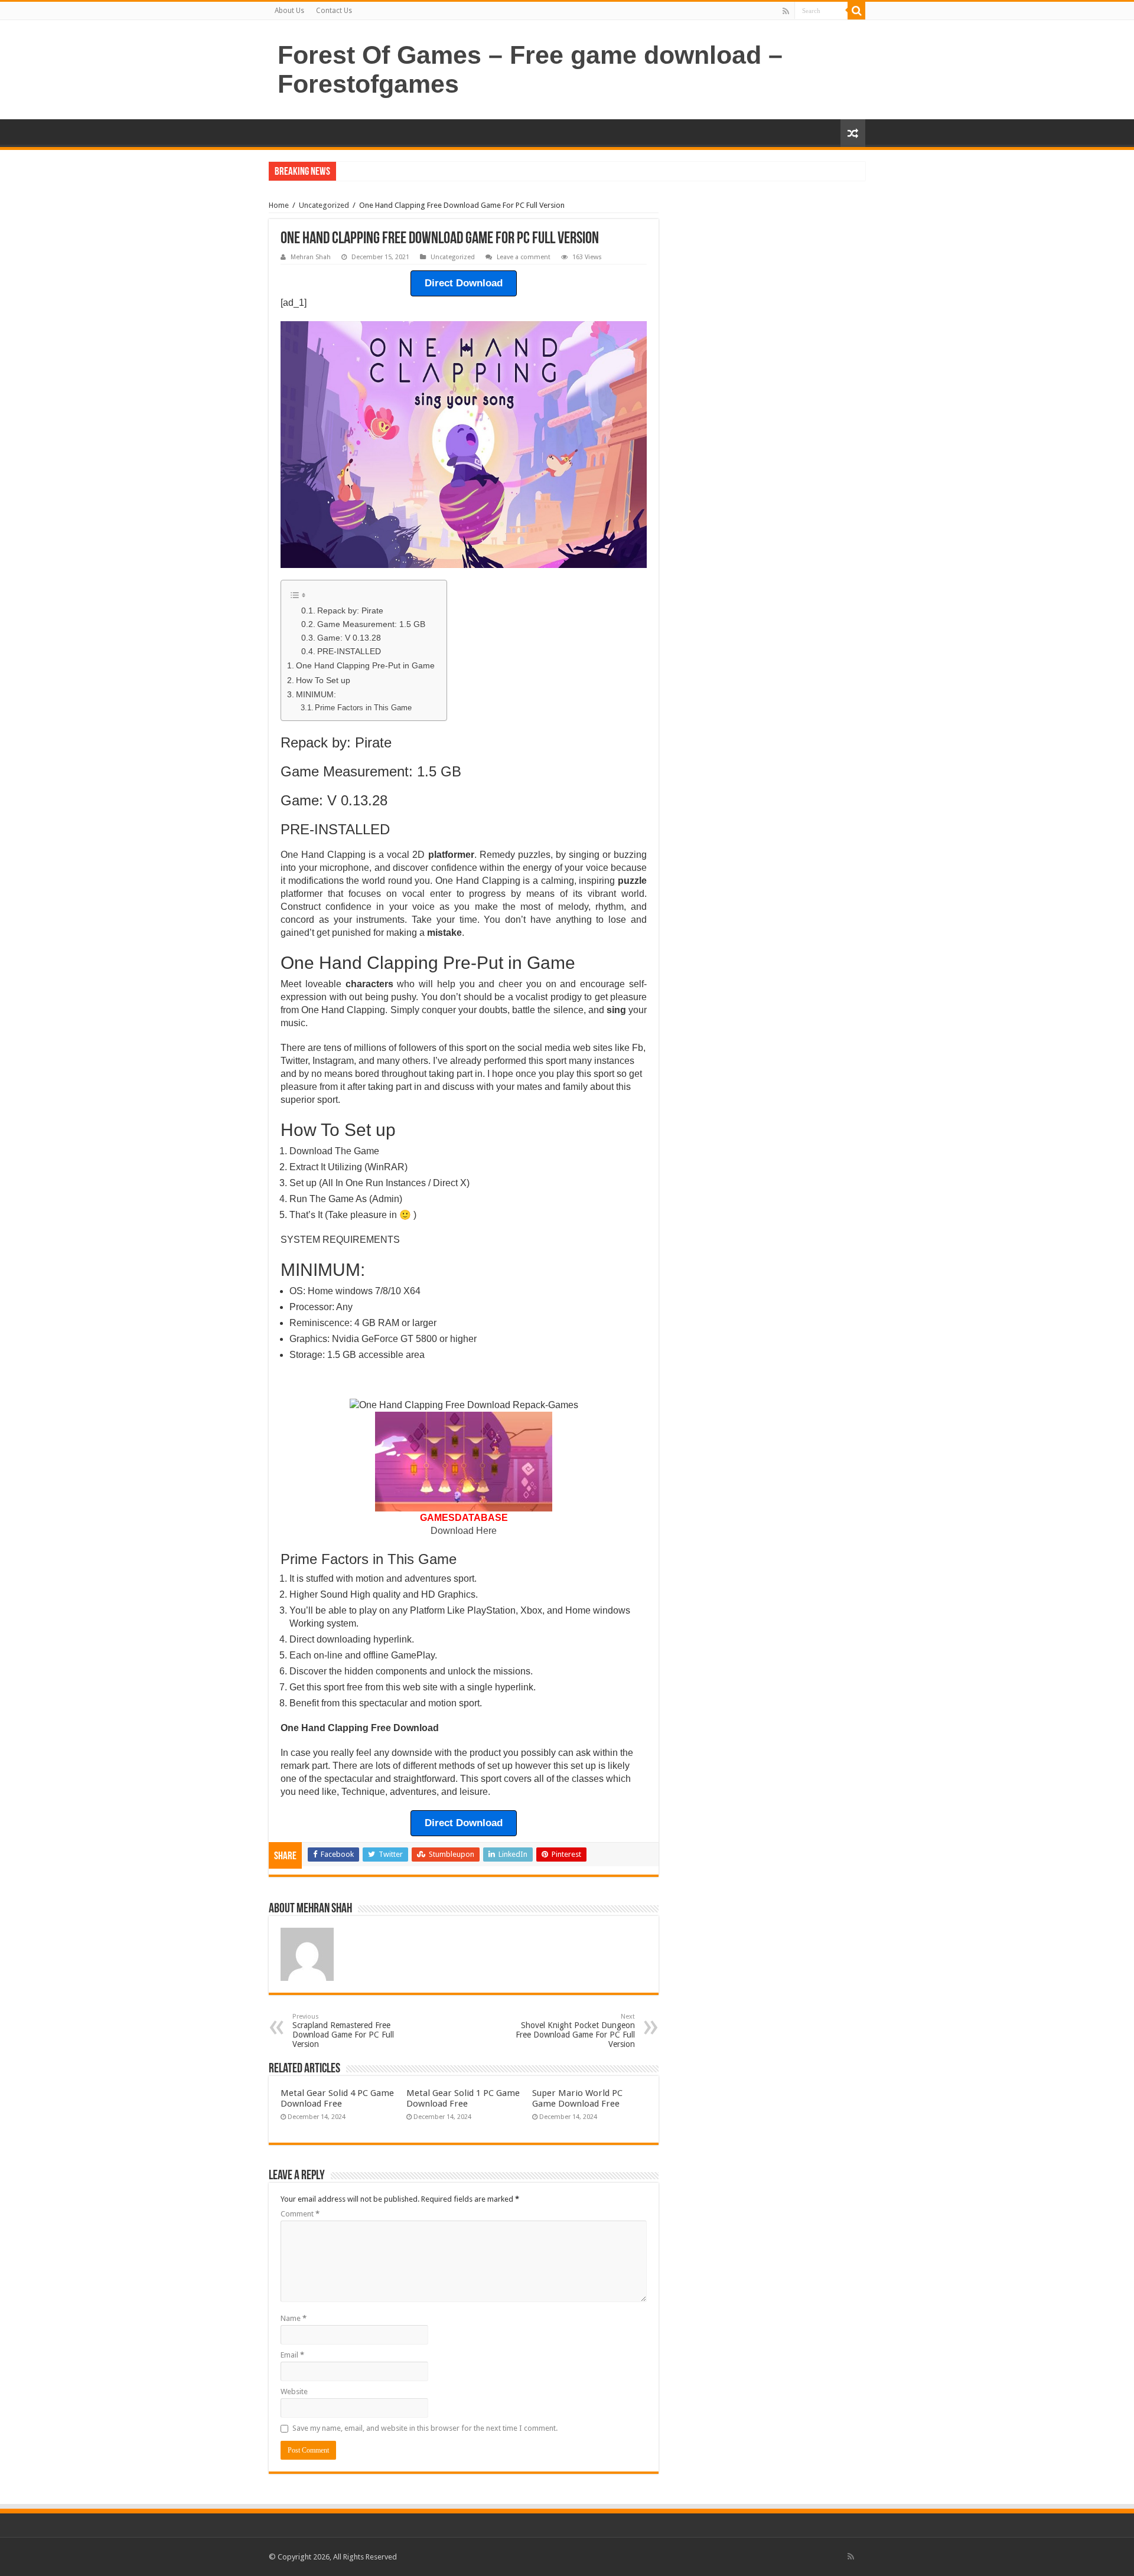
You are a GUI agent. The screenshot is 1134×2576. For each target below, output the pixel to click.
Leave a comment (524, 257)
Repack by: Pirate (350, 611)
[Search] (856, 11)
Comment (300, 2214)
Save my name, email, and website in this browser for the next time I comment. (425, 2428)
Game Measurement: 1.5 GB (371, 624)
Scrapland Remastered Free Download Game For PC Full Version (343, 2031)
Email (292, 2355)
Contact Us (334, 11)
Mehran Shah (311, 257)
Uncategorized (324, 205)
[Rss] (786, 11)
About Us (289, 11)
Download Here (464, 1531)
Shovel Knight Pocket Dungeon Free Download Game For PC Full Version (575, 2031)
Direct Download (464, 283)
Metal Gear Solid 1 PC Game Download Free (463, 2098)
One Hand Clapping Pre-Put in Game (365, 665)
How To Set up (323, 680)
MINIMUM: (316, 694)
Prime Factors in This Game (363, 708)
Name (294, 2318)
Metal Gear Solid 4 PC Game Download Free (337, 2098)
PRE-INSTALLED (349, 652)
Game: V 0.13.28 (349, 638)
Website (294, 2391)
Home (279, 205)
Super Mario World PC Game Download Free (577, 2098)
